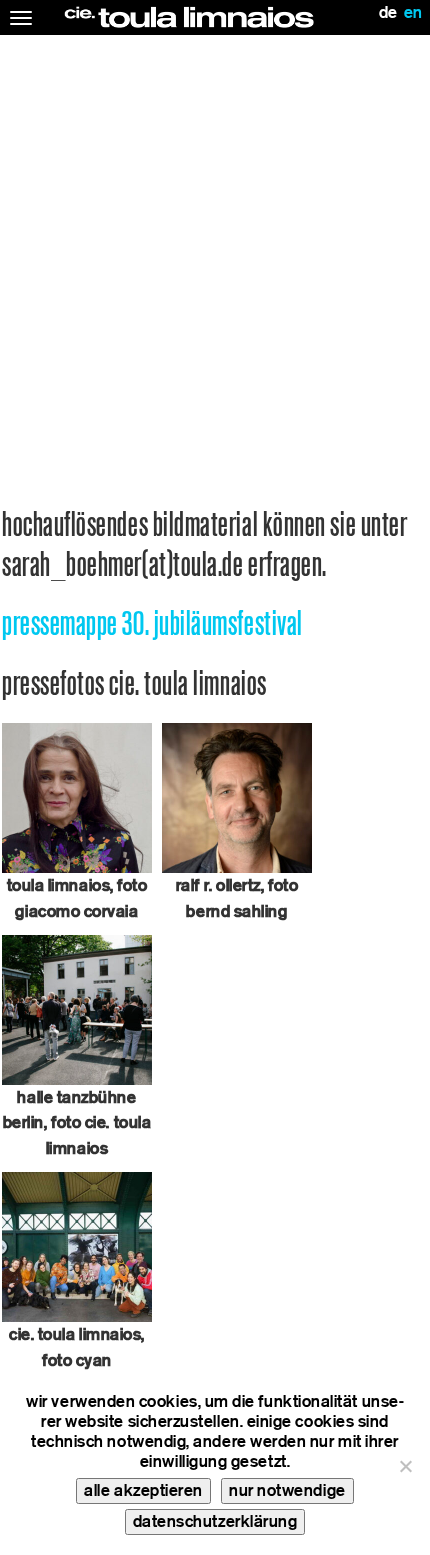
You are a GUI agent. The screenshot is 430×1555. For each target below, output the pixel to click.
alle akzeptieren (143, 1490)
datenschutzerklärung (215, 1521)
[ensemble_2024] (77, 1245)
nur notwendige (287, 1490)
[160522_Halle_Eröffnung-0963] (77, 1008)
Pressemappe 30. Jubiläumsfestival (152, 623)
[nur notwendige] (405, 1466)
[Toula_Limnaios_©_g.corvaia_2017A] (77, 797)
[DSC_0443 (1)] (237, 797)
